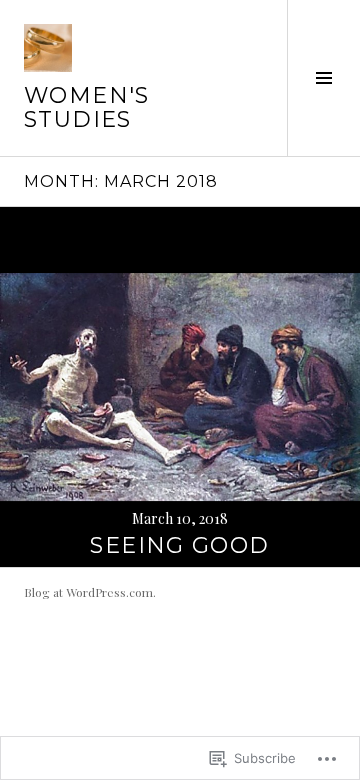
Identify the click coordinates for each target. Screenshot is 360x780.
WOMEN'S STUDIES (87, 107)
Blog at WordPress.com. (90, 592)
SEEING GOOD (179, 545)
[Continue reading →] (180, 387)
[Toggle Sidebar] (323, 78)
